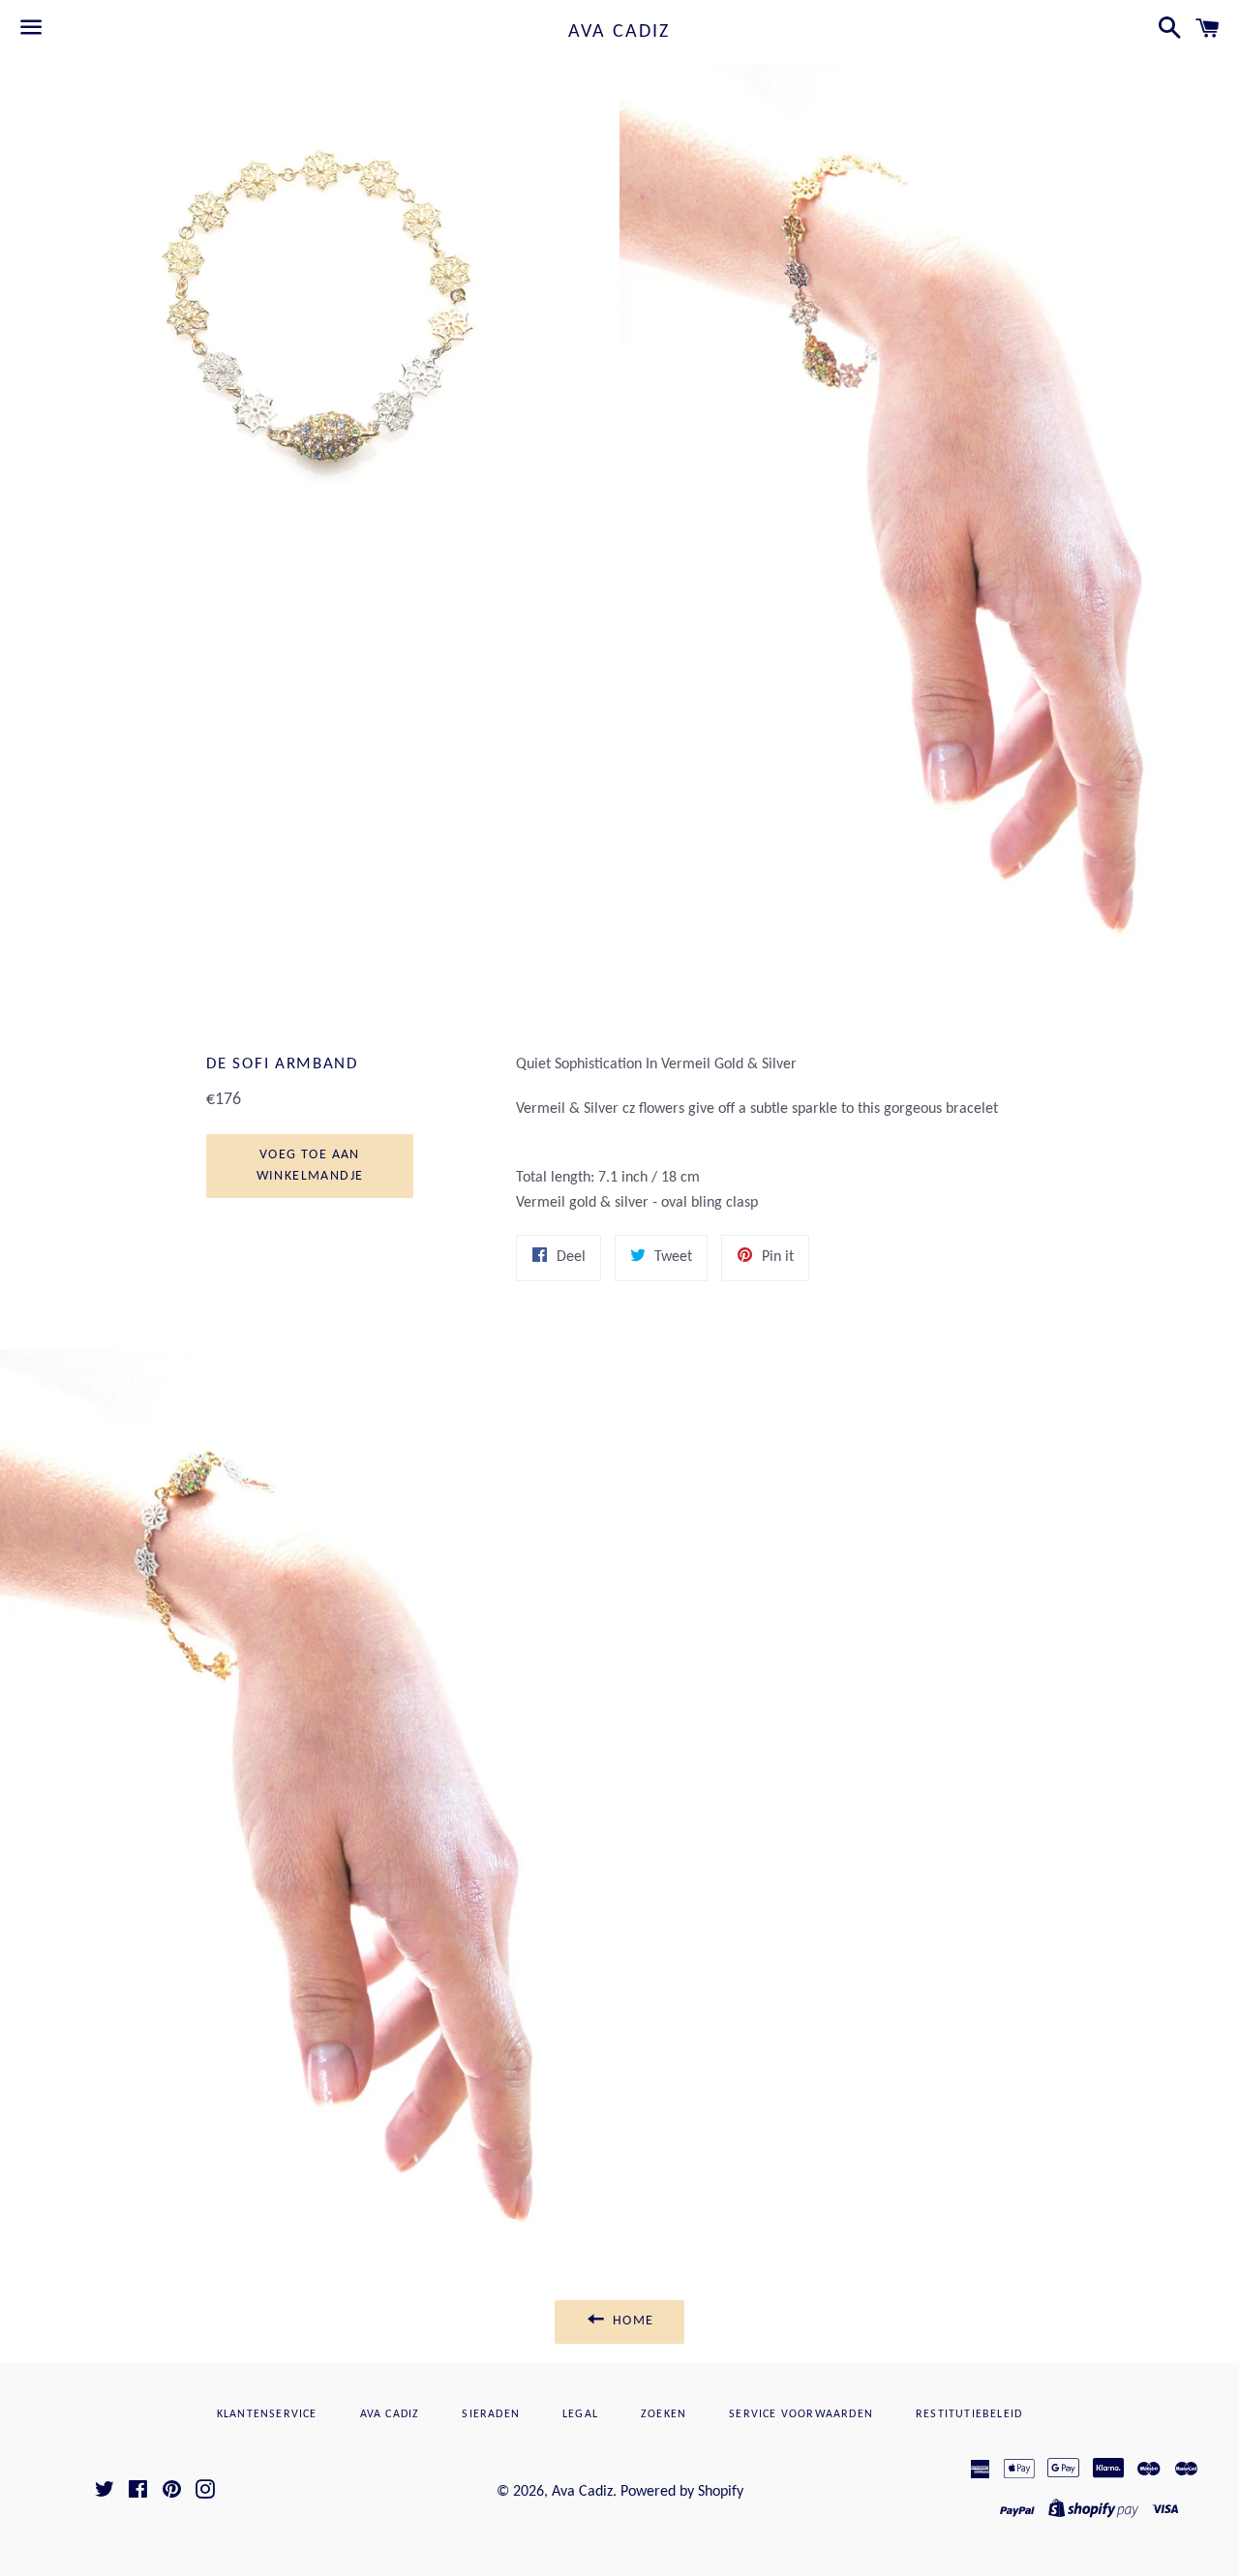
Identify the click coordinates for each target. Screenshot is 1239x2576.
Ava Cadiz (619, 32)
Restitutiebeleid (969, 2414)
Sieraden (491, 2414)
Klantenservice (267, 2414)
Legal (580, 2414)
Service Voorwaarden (801, 2414)
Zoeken (664, 2414)
